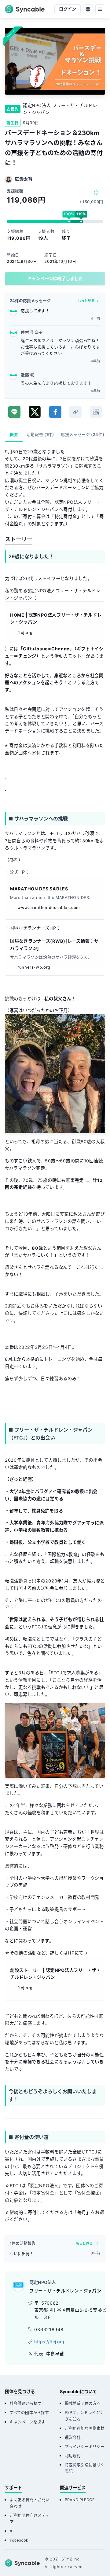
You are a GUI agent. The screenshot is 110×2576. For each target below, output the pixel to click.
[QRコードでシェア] (96, 412)
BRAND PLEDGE (80, 2500)
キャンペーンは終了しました (55, 278)
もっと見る (86, 301)
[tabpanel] (55, 1338)
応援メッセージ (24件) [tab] (82, 435)
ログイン (68, 9)
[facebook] (55, 412)
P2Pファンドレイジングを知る (84, 2416)
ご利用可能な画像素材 (85, 2428)
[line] (14, 412)
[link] (75, 412)
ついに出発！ (22, 2254)
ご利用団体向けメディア (29, 2519)
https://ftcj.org (49, 2342)
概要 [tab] (14, 435)
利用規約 (73, 2456)
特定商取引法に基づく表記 (85, 2468)
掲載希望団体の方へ (83, 2403)
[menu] (100, 9)
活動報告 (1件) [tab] (40, 435)
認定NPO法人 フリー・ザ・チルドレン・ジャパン (60, 109)
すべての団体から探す (29, 2412)
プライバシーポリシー (85, 2447)
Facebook (19, 2540)
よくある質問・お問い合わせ (30, 2503)
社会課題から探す (26, 2403)
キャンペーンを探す (28, 2422)
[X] (35, 412)
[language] (88, 9)
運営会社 (73, 2437)
